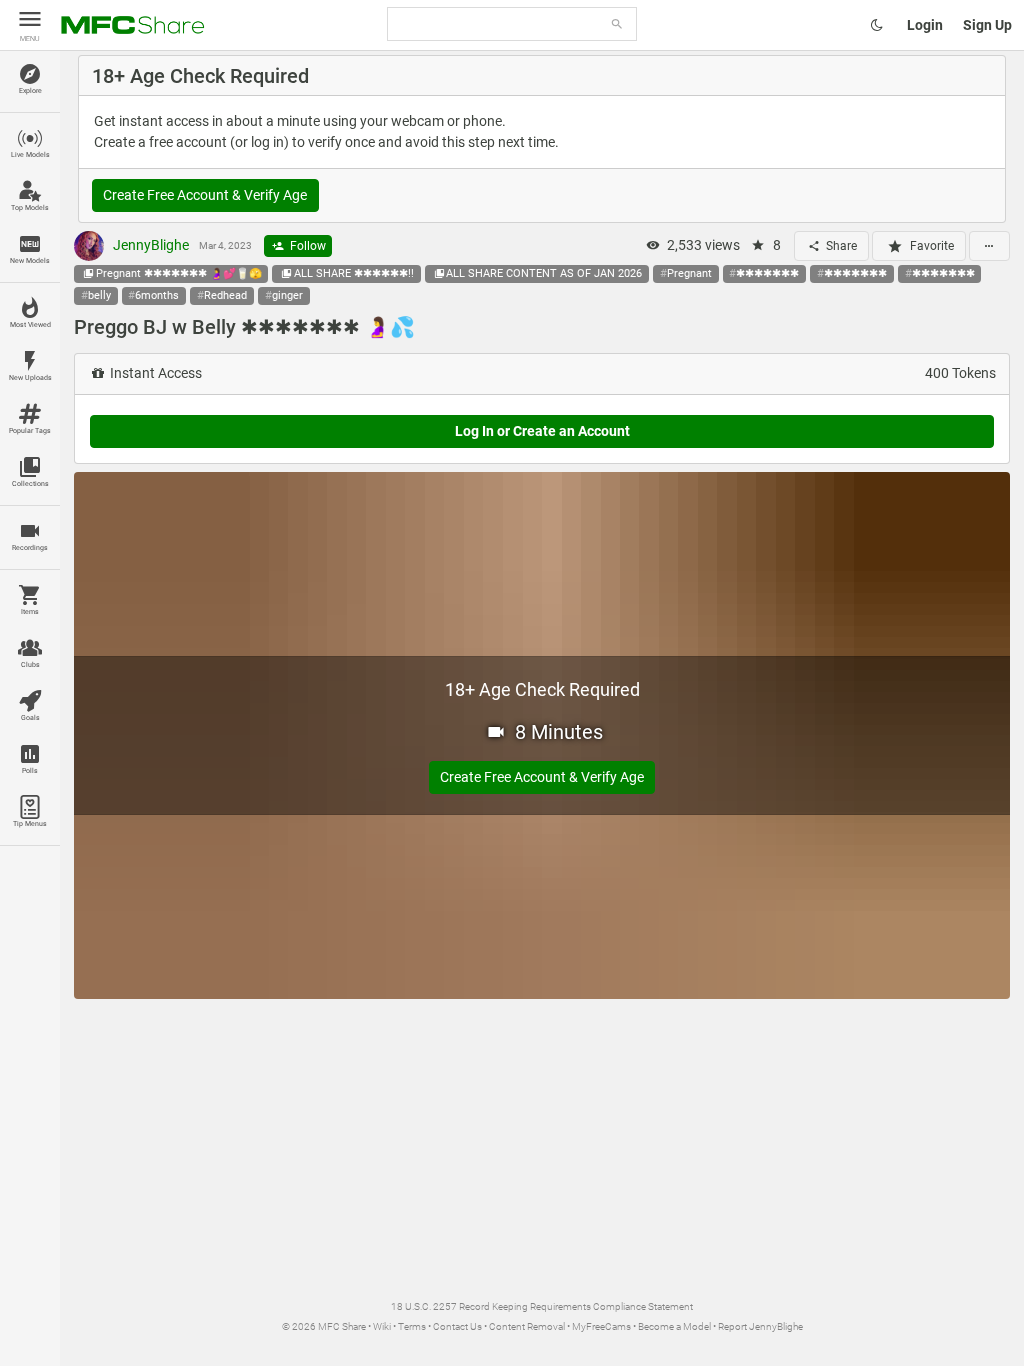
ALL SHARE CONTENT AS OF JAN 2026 (544, 273)
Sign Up (987, 25)
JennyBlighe (149, 245)
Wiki (382, 1326)
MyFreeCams (601, 1326)
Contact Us (457, 1326)
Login (925, 25)
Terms (412, 1326)
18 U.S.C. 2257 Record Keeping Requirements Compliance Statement (542, 1306)
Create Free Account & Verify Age (205, 195)
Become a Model (674, 1326)
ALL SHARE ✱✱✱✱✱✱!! (354, 273)
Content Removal (527, 1326)
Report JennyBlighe (760, 1326)
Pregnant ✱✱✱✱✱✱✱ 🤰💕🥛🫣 (179, 273)
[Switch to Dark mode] (877, 25)
